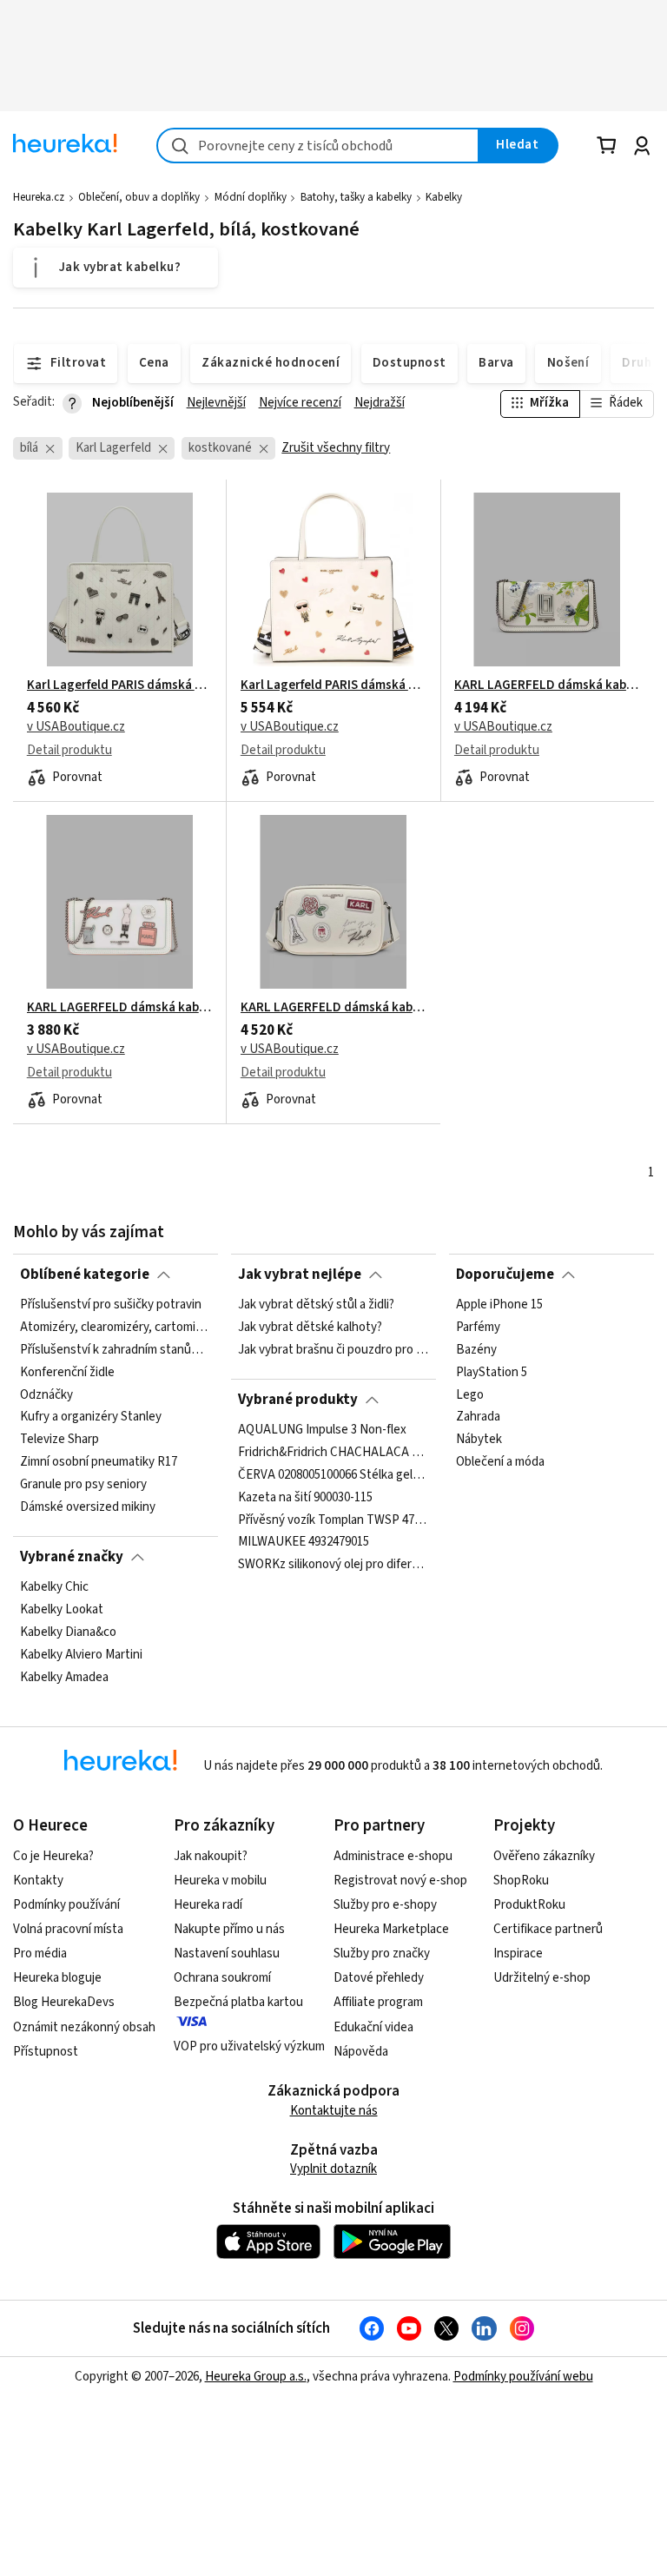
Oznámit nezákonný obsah (84, 2027)
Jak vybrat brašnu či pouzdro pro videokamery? (333, 1350)
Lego (470, 1395)
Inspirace (518, 1954)
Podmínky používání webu (523, 2377)
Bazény (476, 1350)
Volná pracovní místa (68, 1929)
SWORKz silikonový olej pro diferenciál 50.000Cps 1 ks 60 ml (333, 1566)
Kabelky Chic (54, 1587)
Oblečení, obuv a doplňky (139, 197)
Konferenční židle (67, 1373)
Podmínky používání (66, 1905)
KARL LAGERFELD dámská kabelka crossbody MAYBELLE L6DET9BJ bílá (333, 1008)
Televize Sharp (59, 1440)
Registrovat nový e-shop (400, 1881)
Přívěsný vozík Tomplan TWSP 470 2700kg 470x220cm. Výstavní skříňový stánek (333, 1520)
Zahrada (478, 1418)
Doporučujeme (505, 1275)
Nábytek (479, 1440)
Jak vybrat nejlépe (300, 1275)
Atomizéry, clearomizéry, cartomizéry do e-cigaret (116, 1328)
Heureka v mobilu (220, 1881)
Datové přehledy (379, 1978)
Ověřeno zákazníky (544, 1856)
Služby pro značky (382, 1954)
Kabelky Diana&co (68, 1632)
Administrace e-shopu (393, 1856)
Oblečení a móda (500, 1463)
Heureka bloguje (57, 1978)
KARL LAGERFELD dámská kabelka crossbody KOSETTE (547, 685)
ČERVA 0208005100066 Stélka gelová (333, 1475)
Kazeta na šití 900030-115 (305, 1498)
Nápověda (361, 2052)
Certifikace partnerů (548, 1929)
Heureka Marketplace (391, 1929)
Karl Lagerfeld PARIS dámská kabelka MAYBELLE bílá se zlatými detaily (120, 685)
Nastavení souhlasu (227, 1954)
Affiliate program (378, 2002)
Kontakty (38, 1881)
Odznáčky (46, 1395)
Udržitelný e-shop (542, 1978)
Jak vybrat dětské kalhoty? (310, 1328)
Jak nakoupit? (211, 1856)
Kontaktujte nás (334, 2111)
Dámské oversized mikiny (88, 1507)
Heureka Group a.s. (256, 2377)
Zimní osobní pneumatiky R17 (99, 1463)
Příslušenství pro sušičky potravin (111, 1305)
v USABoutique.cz (76, 727)
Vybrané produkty (298, 1400)
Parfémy (478, 1328)
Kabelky (444, 197)
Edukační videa (373, 2027)
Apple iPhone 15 (499, 1305)
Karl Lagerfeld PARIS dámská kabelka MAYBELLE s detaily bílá (333, 685)
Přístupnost (46, 2052)
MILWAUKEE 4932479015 (304, 1543)
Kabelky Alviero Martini (81, 1655)
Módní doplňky (251, 197)
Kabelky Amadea (64, 1678)
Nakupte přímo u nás (229, 1929)
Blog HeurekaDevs (64, 2002)
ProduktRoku (529, 1905)
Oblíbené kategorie (85, 1275)
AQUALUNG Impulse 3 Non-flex (322, 1430)
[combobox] (318, 146)
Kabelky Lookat (62, 1610)
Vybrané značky (72, 1557)
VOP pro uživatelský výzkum (249, 2046)
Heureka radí (208, 1905)
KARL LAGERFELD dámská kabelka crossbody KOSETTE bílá (120, 1008)
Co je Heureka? (53, 1856)
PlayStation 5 (492, 1373)
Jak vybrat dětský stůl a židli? (316, 1305)
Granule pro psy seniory (83, 1485)
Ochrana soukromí (222, 1978)
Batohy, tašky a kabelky (356, 197)
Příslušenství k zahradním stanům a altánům (116, 1350)
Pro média (40, 1954)
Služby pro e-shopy (385, 1905)
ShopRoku (521, 1881)
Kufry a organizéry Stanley (91, 1418)
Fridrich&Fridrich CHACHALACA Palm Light (333, 1453)
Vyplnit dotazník (333, 2169)
